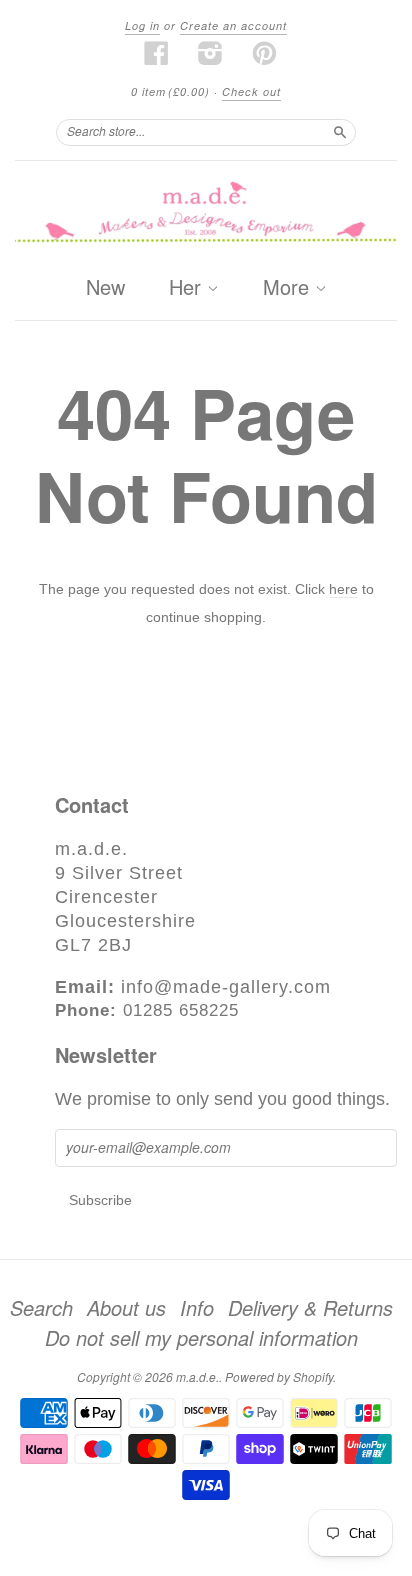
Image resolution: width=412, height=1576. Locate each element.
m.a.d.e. (197, 1376)
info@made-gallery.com (226, 987)
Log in (142, 25)
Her (188, 288)
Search (41, 1308)
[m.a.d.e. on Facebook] (157, 53)
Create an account (233, 25)
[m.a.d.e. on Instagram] (211, 53)
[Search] (340, 132)
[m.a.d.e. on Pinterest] (265, 53)
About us (126, 1308)
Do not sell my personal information (201, 1338)
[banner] (206, 213)
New (105, 286)
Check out (251, 91)
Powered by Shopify (279, 1376)
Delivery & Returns (310, 1308)
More (289, 288)
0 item (170, 91)
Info (197, 1308)
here (343, 589)
